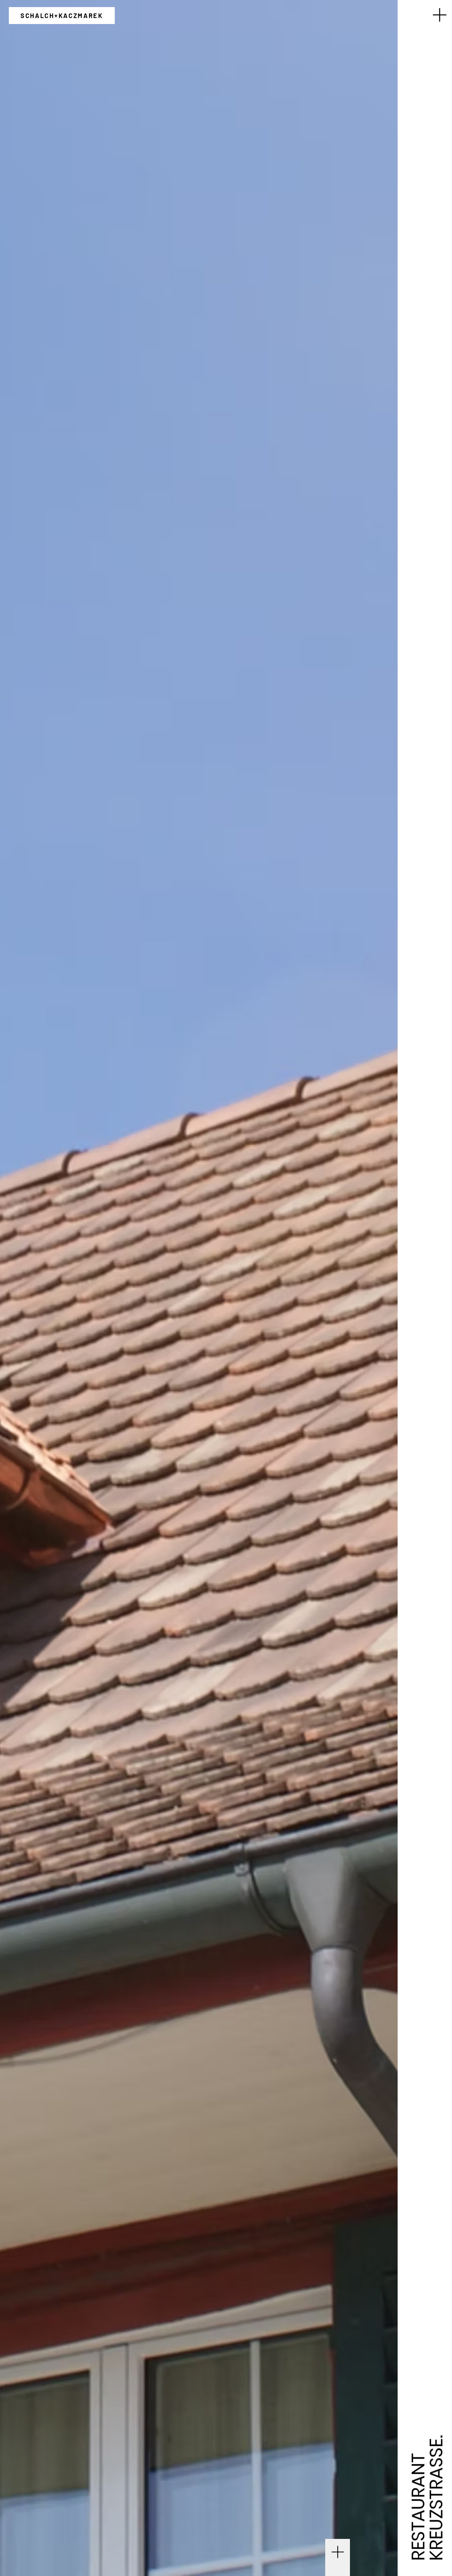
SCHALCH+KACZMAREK (62, 16)
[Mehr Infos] (338, 2550)
